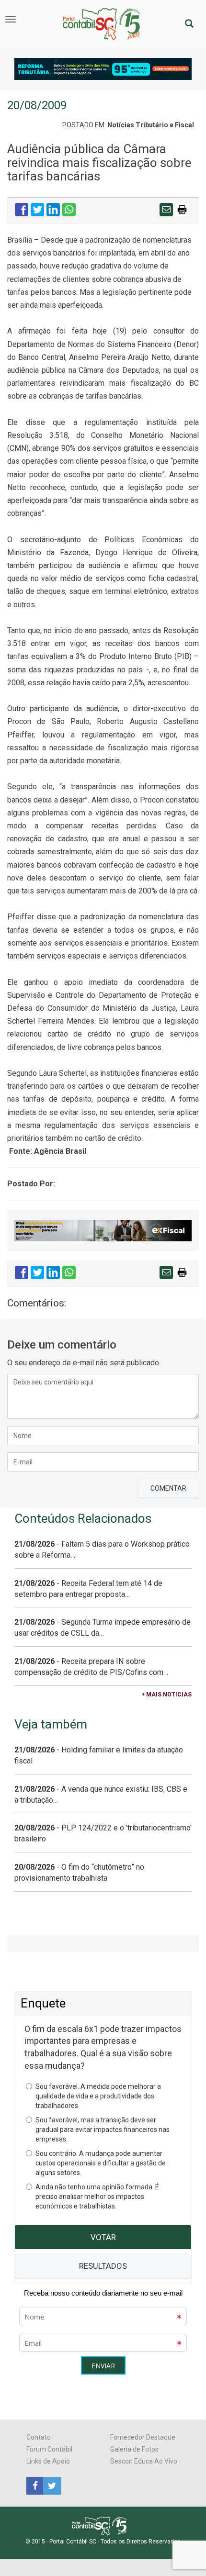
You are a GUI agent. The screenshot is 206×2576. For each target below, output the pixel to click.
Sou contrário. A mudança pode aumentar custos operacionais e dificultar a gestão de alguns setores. (101, 2163)
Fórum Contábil (49, 2449)
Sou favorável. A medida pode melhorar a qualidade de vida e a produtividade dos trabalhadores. (98, 2096)
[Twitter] (51, 2485)
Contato (39, 2437)
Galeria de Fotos (134, 2449)
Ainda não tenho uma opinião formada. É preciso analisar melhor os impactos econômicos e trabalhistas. (97, 2197)
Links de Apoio (48, 2461)
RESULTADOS (103, 2266)
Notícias (121, 125)
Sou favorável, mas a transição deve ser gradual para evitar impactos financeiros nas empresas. (103, 2130)
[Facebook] (35, 2485)
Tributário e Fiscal (165, 125)
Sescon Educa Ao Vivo (144, 2461)
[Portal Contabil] (103, 2525)
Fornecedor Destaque (143, 2437)
